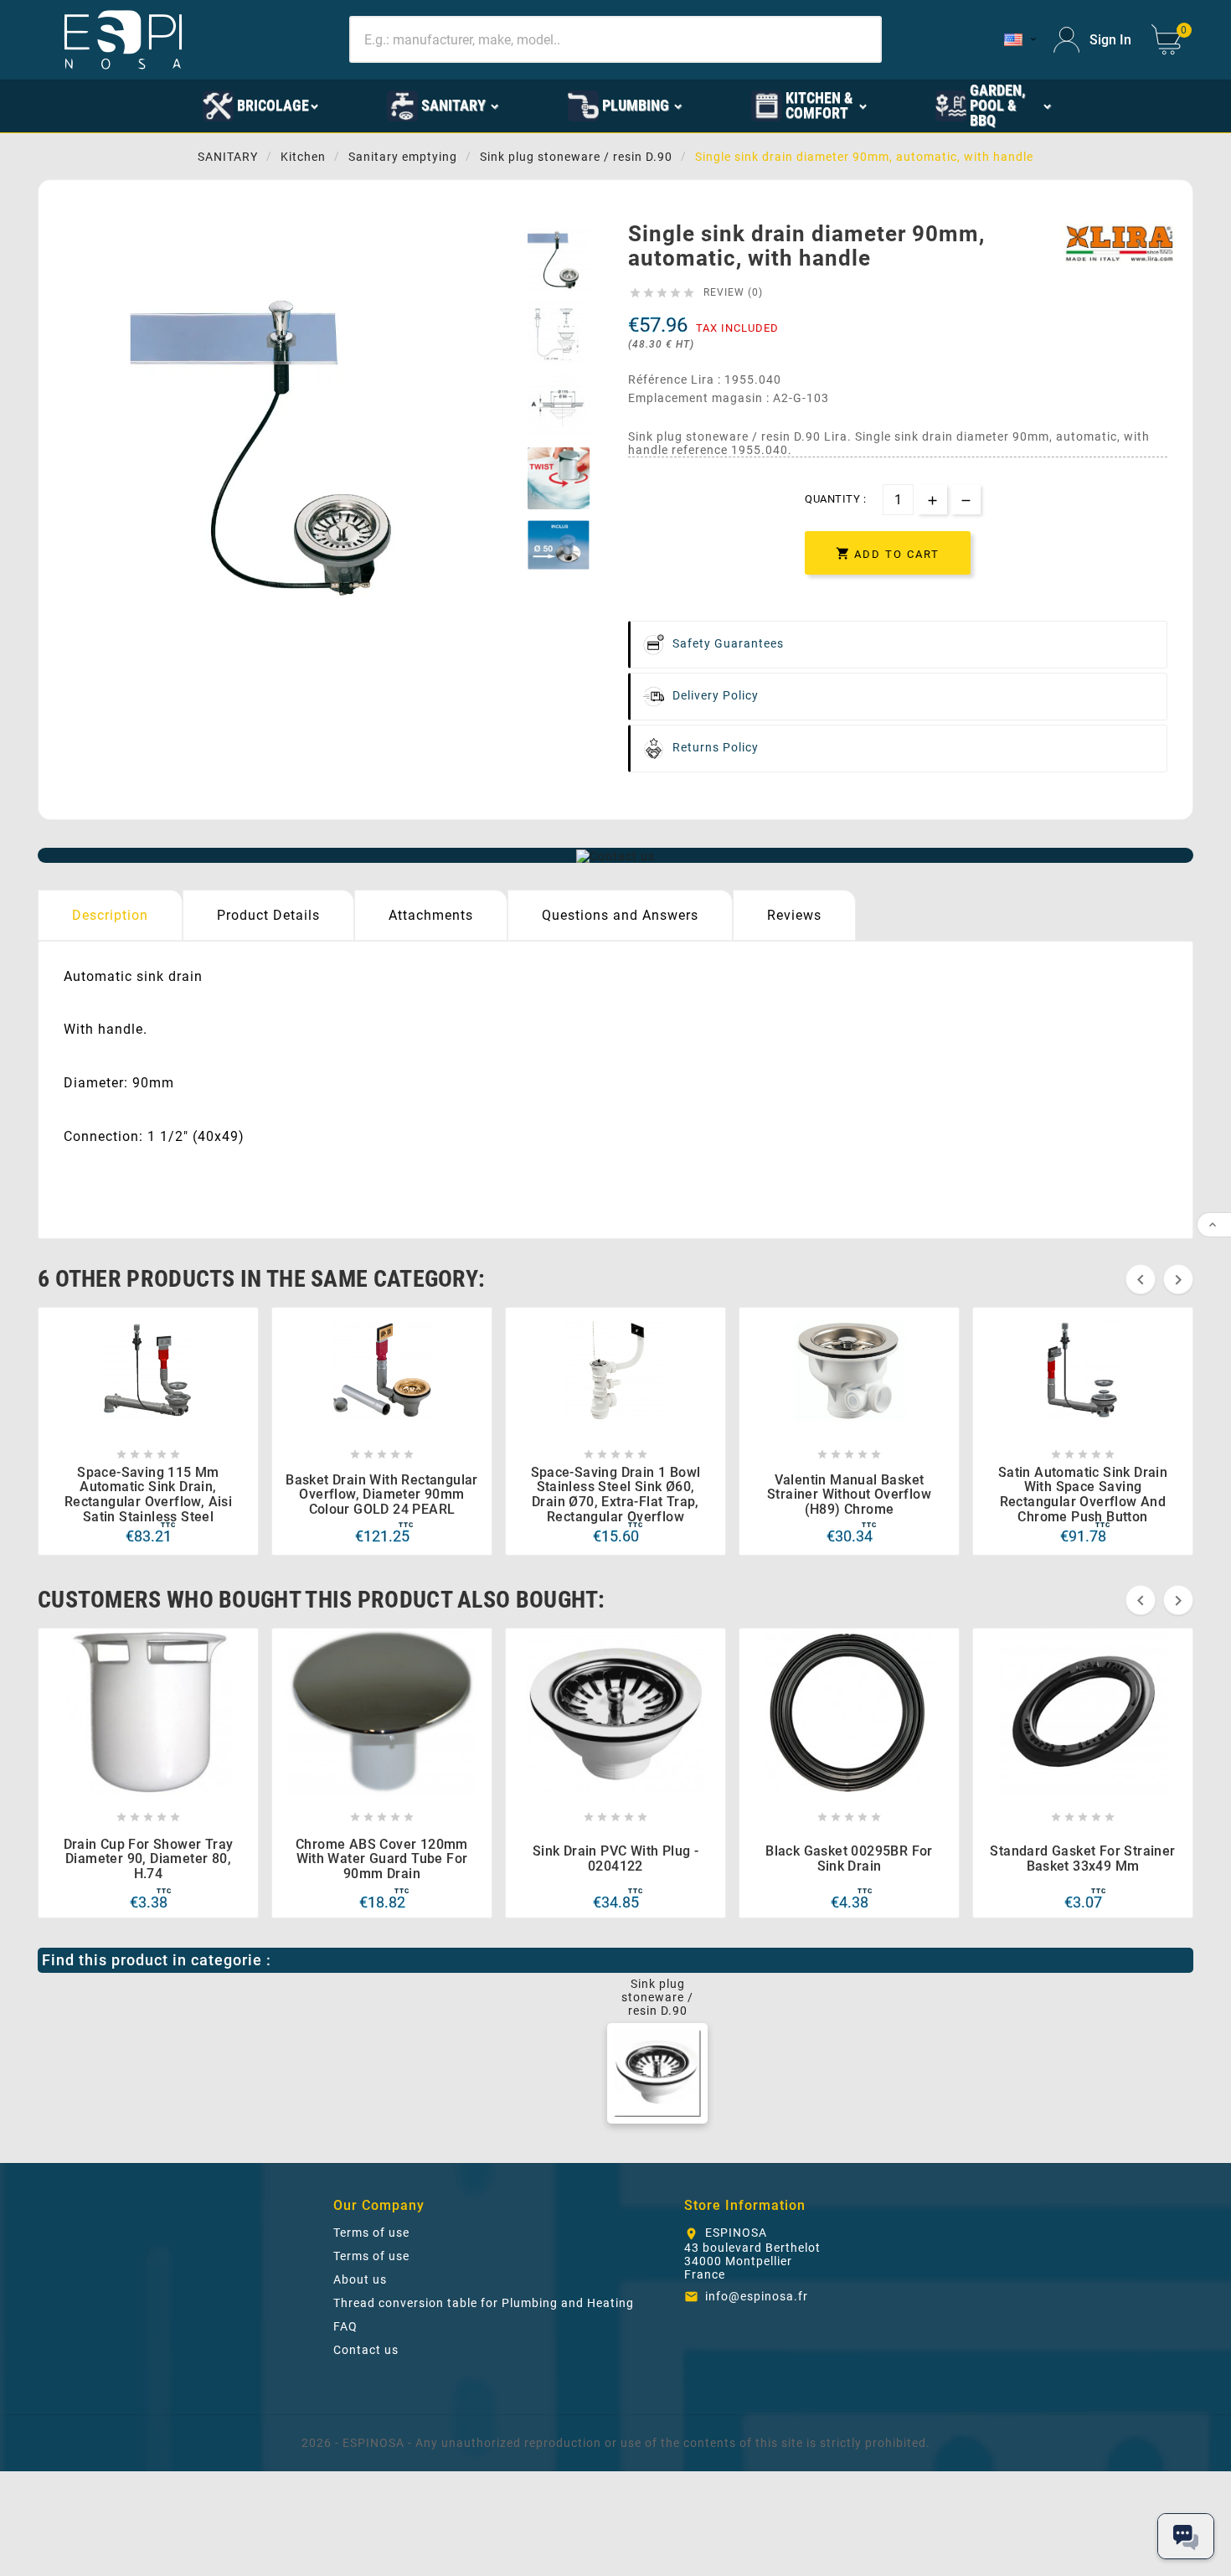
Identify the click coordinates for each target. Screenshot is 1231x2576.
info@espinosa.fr (757, 2296)
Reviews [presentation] (794, 915)
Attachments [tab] (431, 915)
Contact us (366, 2350)
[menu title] (136, 105)
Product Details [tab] (268, 915)
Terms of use (371, 2233)
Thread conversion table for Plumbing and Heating (484, 2303)
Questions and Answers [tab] (620, 915)
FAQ (345, 2326)
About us (360, 2279)
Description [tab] (110, 915)
